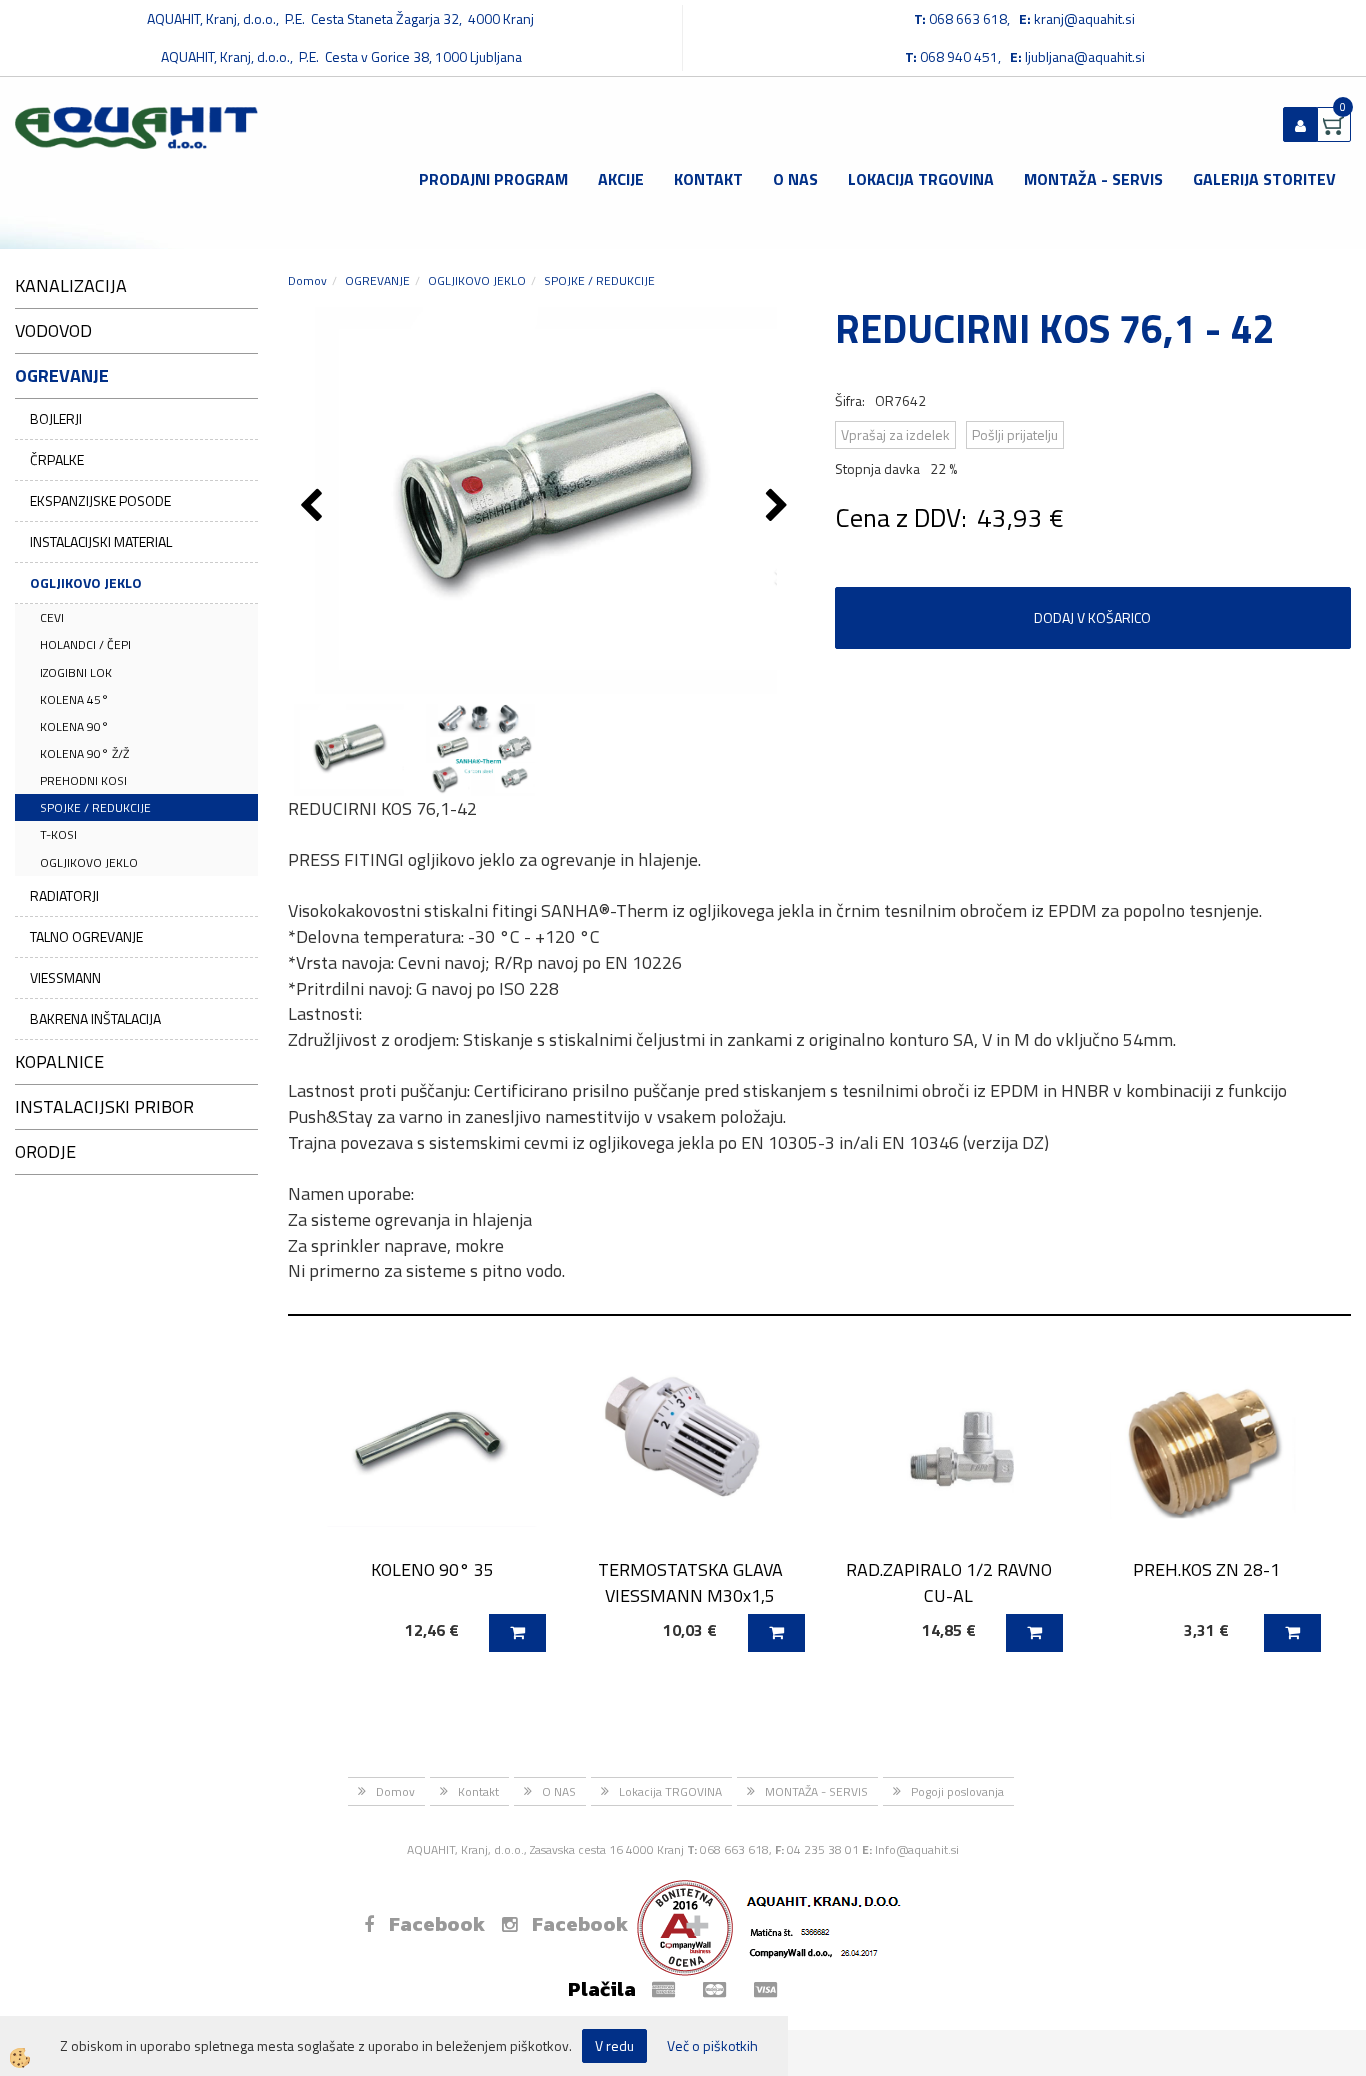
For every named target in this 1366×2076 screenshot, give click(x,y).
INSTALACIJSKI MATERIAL (101, 541)
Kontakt (708, 179)
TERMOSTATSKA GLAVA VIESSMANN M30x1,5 (690, 1582)
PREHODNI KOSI (83, 780)
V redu (614, 2045)
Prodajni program (493, 179)
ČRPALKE (57, 459)
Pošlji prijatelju (1015, 434)
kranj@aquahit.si (1084, 18)
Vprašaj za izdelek (895, 434)
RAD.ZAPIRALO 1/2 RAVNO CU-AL (949, 1582)
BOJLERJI (56, 418)
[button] (779, 507)
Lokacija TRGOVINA (921, 179)
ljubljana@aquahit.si (1085, 56)
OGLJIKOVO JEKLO (86, 582)
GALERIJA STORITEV (1264, 179)
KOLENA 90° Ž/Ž (84, 753)
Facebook (437, 1924)
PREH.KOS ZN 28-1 (1206, 1569)
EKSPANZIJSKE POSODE (100, 500)
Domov (307, 280)
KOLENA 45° (74, 699)
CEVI (52, 617)
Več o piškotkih (712, 2046)
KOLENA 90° (74, 726)
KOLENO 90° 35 (432, 1569)
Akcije (621, 179)
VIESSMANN (65, 977)
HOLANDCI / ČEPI (85, 644)
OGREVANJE (377, 280)
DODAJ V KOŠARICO (1092, 617)
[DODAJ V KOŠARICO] (517, 1633)
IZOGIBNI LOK (76, 672)
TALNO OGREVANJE (86, 936)
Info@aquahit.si (917, 1849)
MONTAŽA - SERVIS (1093, 179)
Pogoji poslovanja (957, 1791)
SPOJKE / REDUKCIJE (95, 807)
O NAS (795, 179)
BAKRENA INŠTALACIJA (95, 1018)
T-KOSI (58, 834)
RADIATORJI (64, 895)
